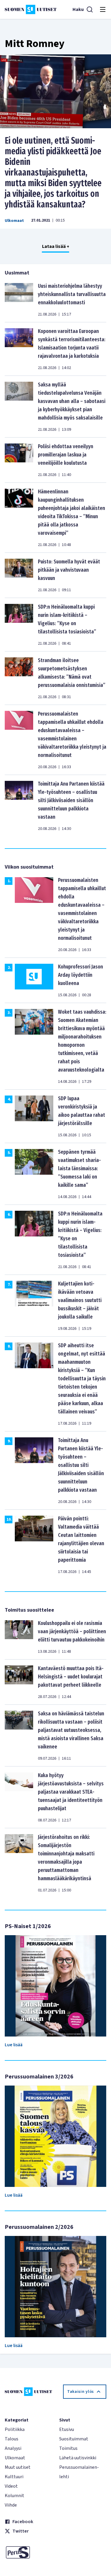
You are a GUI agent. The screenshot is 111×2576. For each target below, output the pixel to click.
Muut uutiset (18, 2467)
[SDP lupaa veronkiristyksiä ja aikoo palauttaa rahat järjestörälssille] (34, 1116)
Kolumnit (15, 2496)
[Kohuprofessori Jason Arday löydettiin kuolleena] (34, 980)
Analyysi (13, 2448)
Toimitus (68, 2448)
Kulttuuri (14, 2477)
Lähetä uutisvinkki (78, 2458)
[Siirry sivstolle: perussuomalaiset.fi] (28, 2552)
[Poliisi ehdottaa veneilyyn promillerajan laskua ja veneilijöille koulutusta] (19, 460)
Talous (12, 2439)
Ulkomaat (14, 221)
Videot (11, 2486)
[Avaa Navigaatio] (103, 9)
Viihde (11, 2505)
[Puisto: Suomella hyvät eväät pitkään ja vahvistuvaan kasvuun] (19, 575)
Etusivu (67, 2429)
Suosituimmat (74, 2439)
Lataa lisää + (56, 246)
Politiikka (15, 2429)
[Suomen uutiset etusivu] (31, 9)
